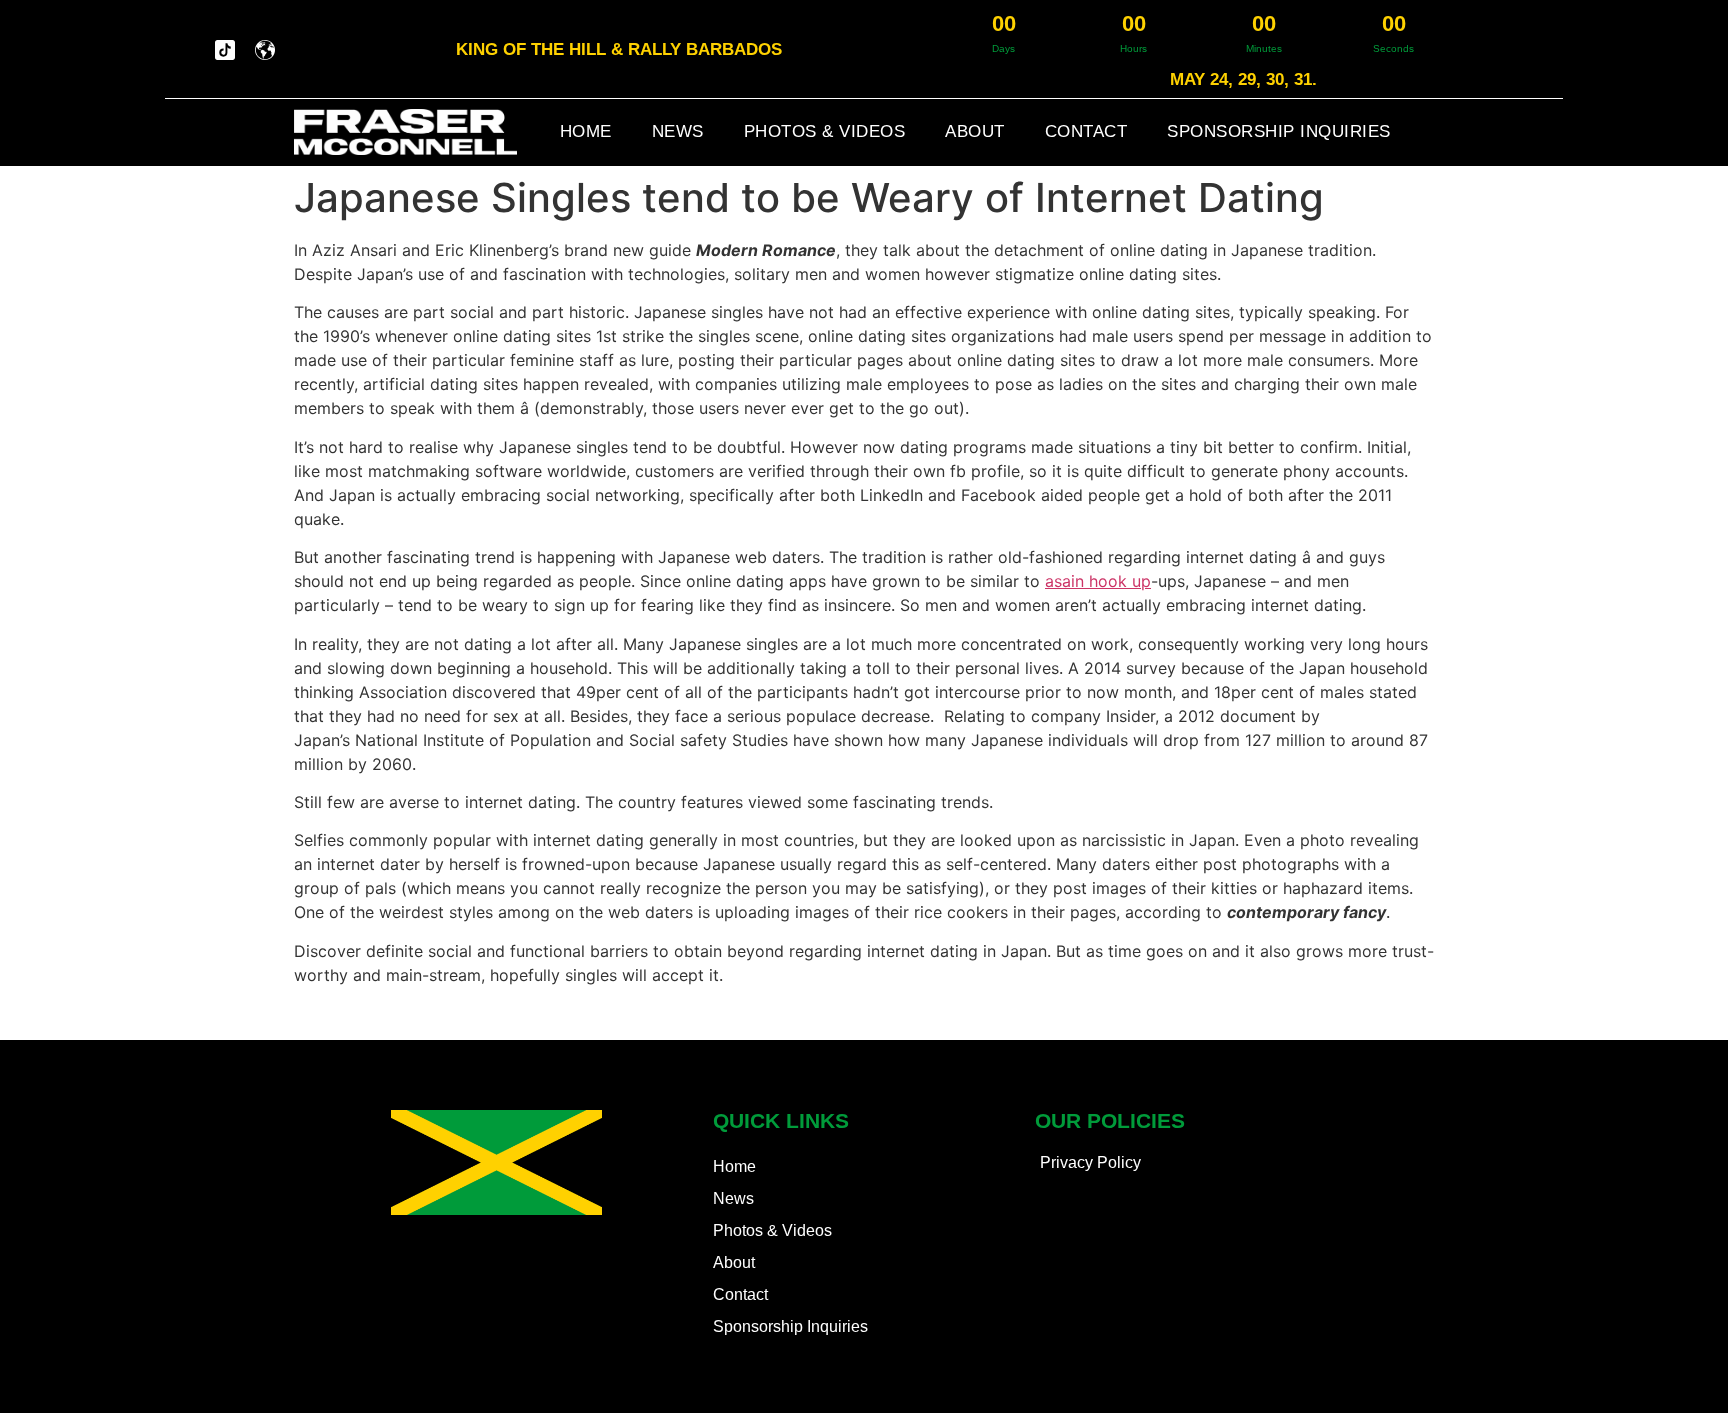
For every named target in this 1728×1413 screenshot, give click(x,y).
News (678, 131)
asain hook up (1098, 581)
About (975, 131)
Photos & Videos (825, 131)
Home (586, 131)
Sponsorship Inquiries (1279, 131)
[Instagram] (185, 50)
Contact (1086, 131)
